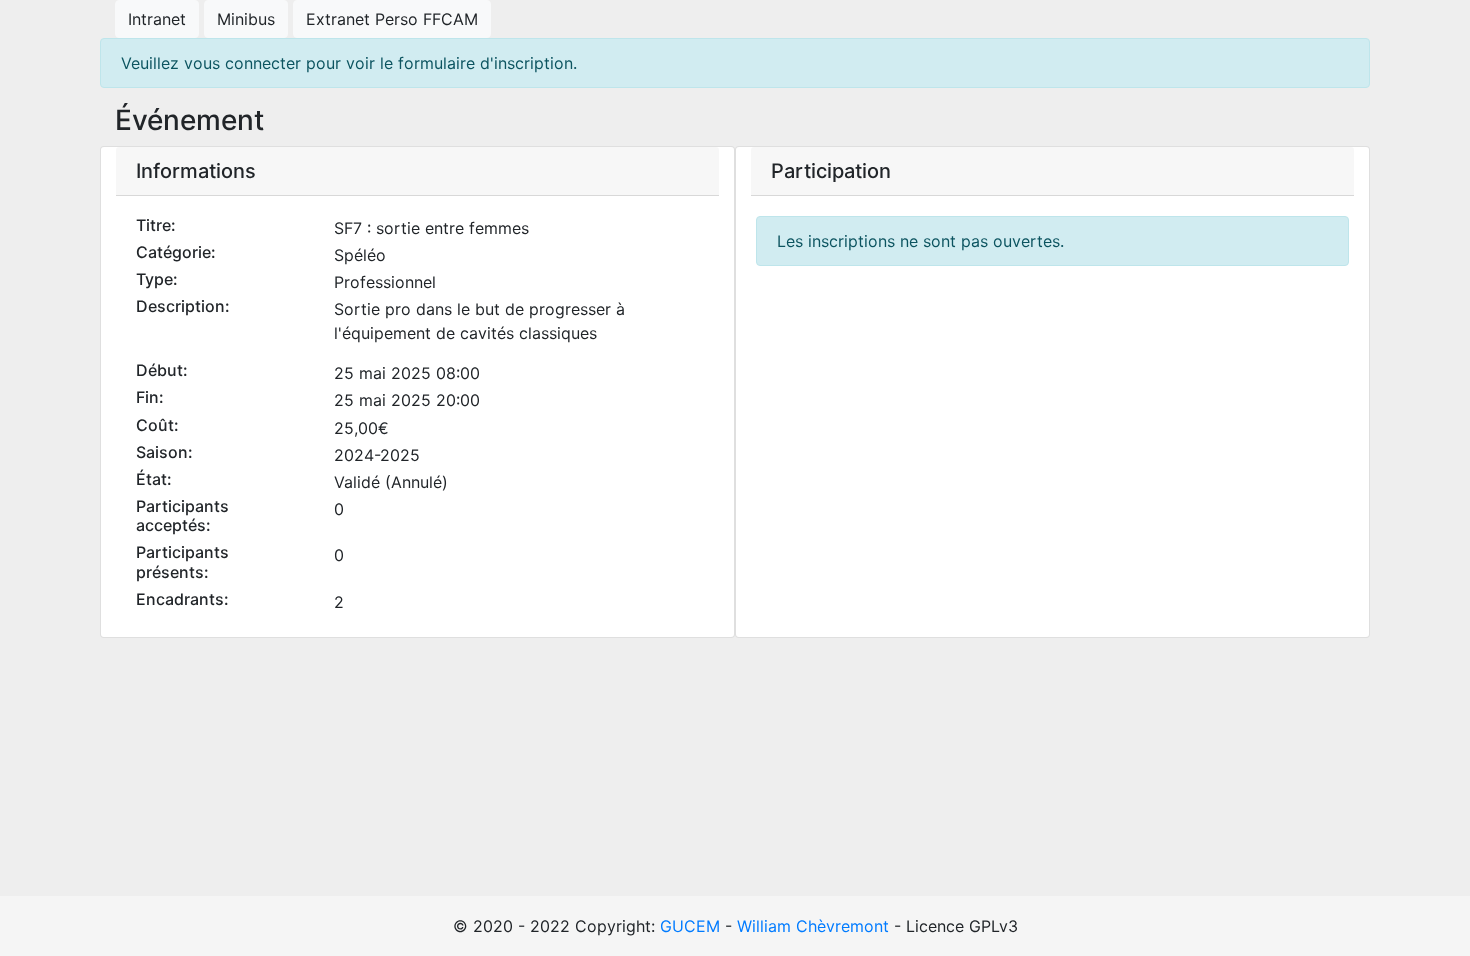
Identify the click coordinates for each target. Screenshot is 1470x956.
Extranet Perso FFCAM (392, 19)
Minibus (246, 19)
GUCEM (690, 926)
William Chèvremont (813, 926)
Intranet (157, 19)
